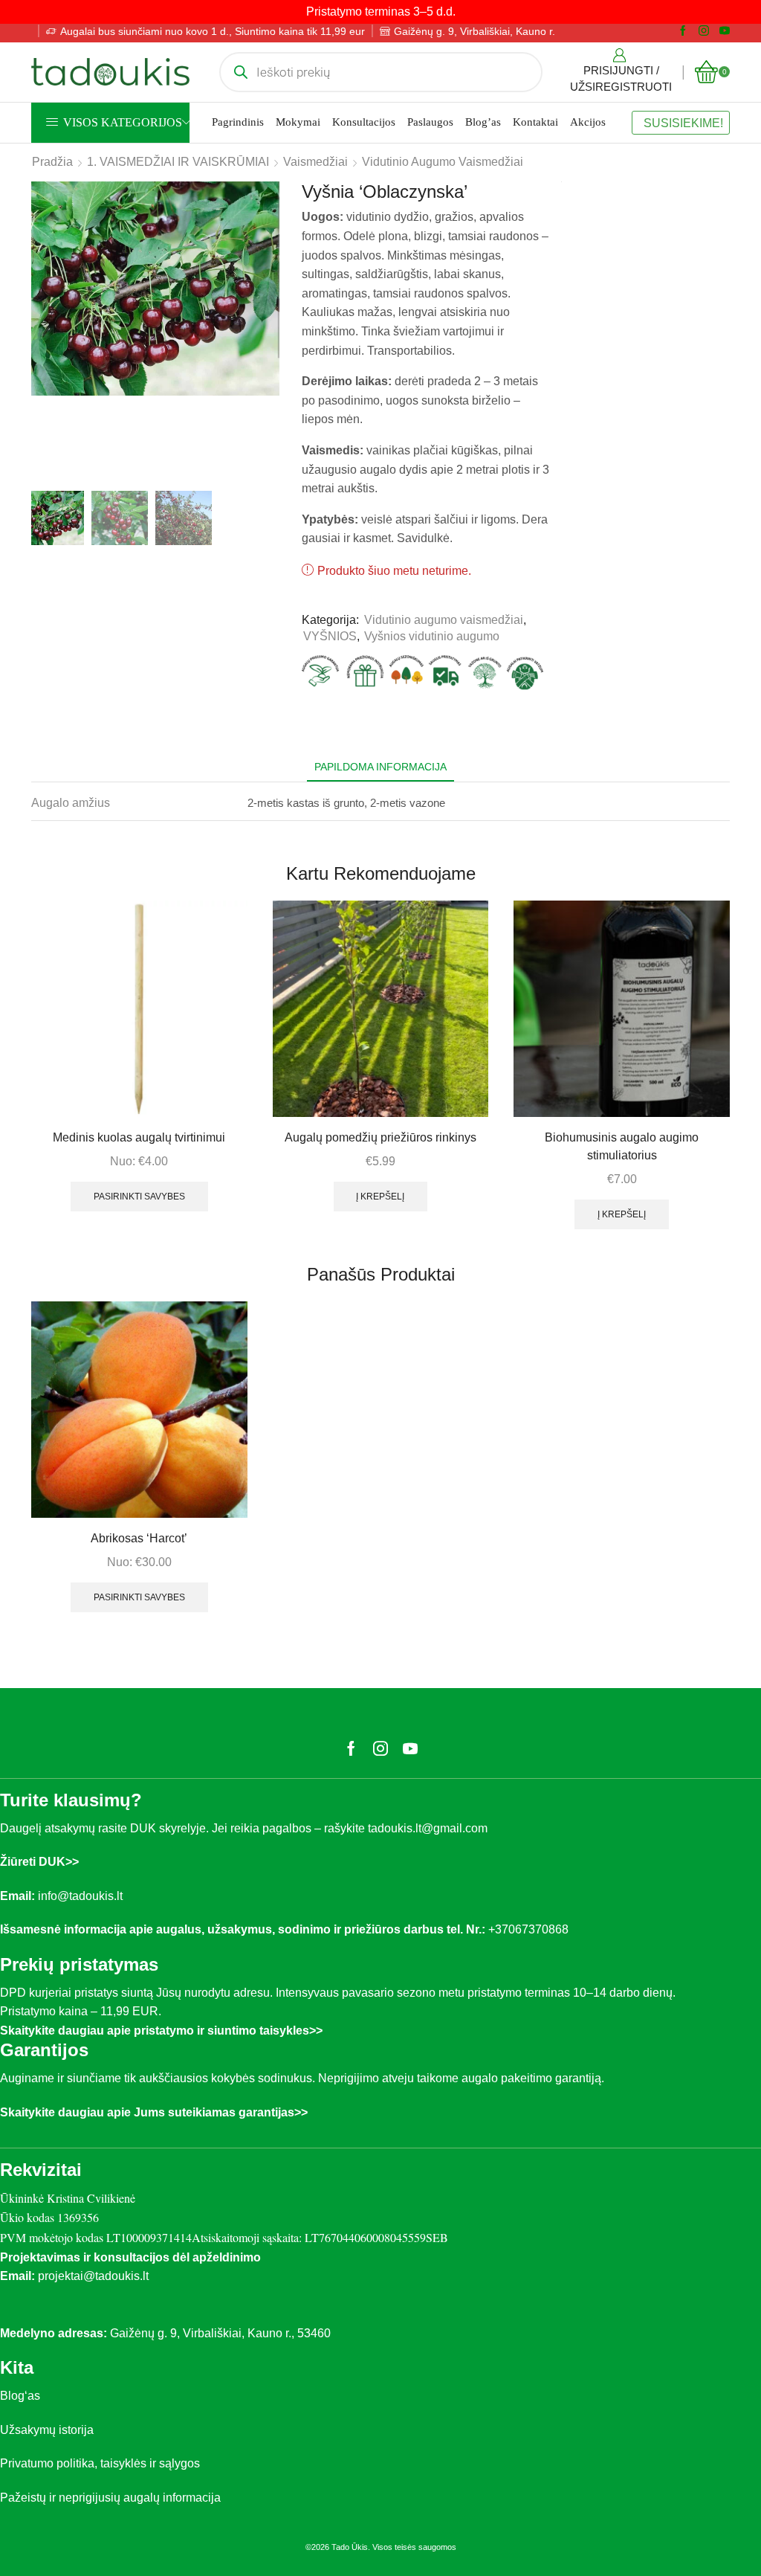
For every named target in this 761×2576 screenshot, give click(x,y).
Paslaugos (430, 122)
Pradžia (52, 162)
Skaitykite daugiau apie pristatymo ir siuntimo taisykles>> (161, 2031)
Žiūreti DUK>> (39, 1862)
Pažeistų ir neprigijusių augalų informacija (110, 2498)
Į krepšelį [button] (380, 1197)
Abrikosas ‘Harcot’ (139, 1538)
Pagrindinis (238, 122)
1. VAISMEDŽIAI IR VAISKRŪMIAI (178, 162)
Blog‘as (20, 2396)
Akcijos (588, 122)
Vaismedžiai (315, 162)
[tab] (380, 767)
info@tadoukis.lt (80, 1896)
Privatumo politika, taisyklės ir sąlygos (100, 2463)
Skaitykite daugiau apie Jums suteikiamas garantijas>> (154, 2112)
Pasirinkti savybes (139, 1197)
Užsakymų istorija (47, 2430)
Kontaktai (535, 122)
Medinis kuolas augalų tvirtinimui (139, 1137)
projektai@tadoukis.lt (93, 2276)
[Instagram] (704, 31)
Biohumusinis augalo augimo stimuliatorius (622, 1146)
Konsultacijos (364, 122)
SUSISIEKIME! (683, 123)
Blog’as (483, 122)
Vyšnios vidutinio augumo (432, 636)
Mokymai (298, 122)
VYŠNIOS (330, 636)
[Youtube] (725, 31)
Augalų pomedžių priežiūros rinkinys (380, 1137)
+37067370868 (531, 1929)
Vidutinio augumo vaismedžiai (443, 162)
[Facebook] (683, 31)
